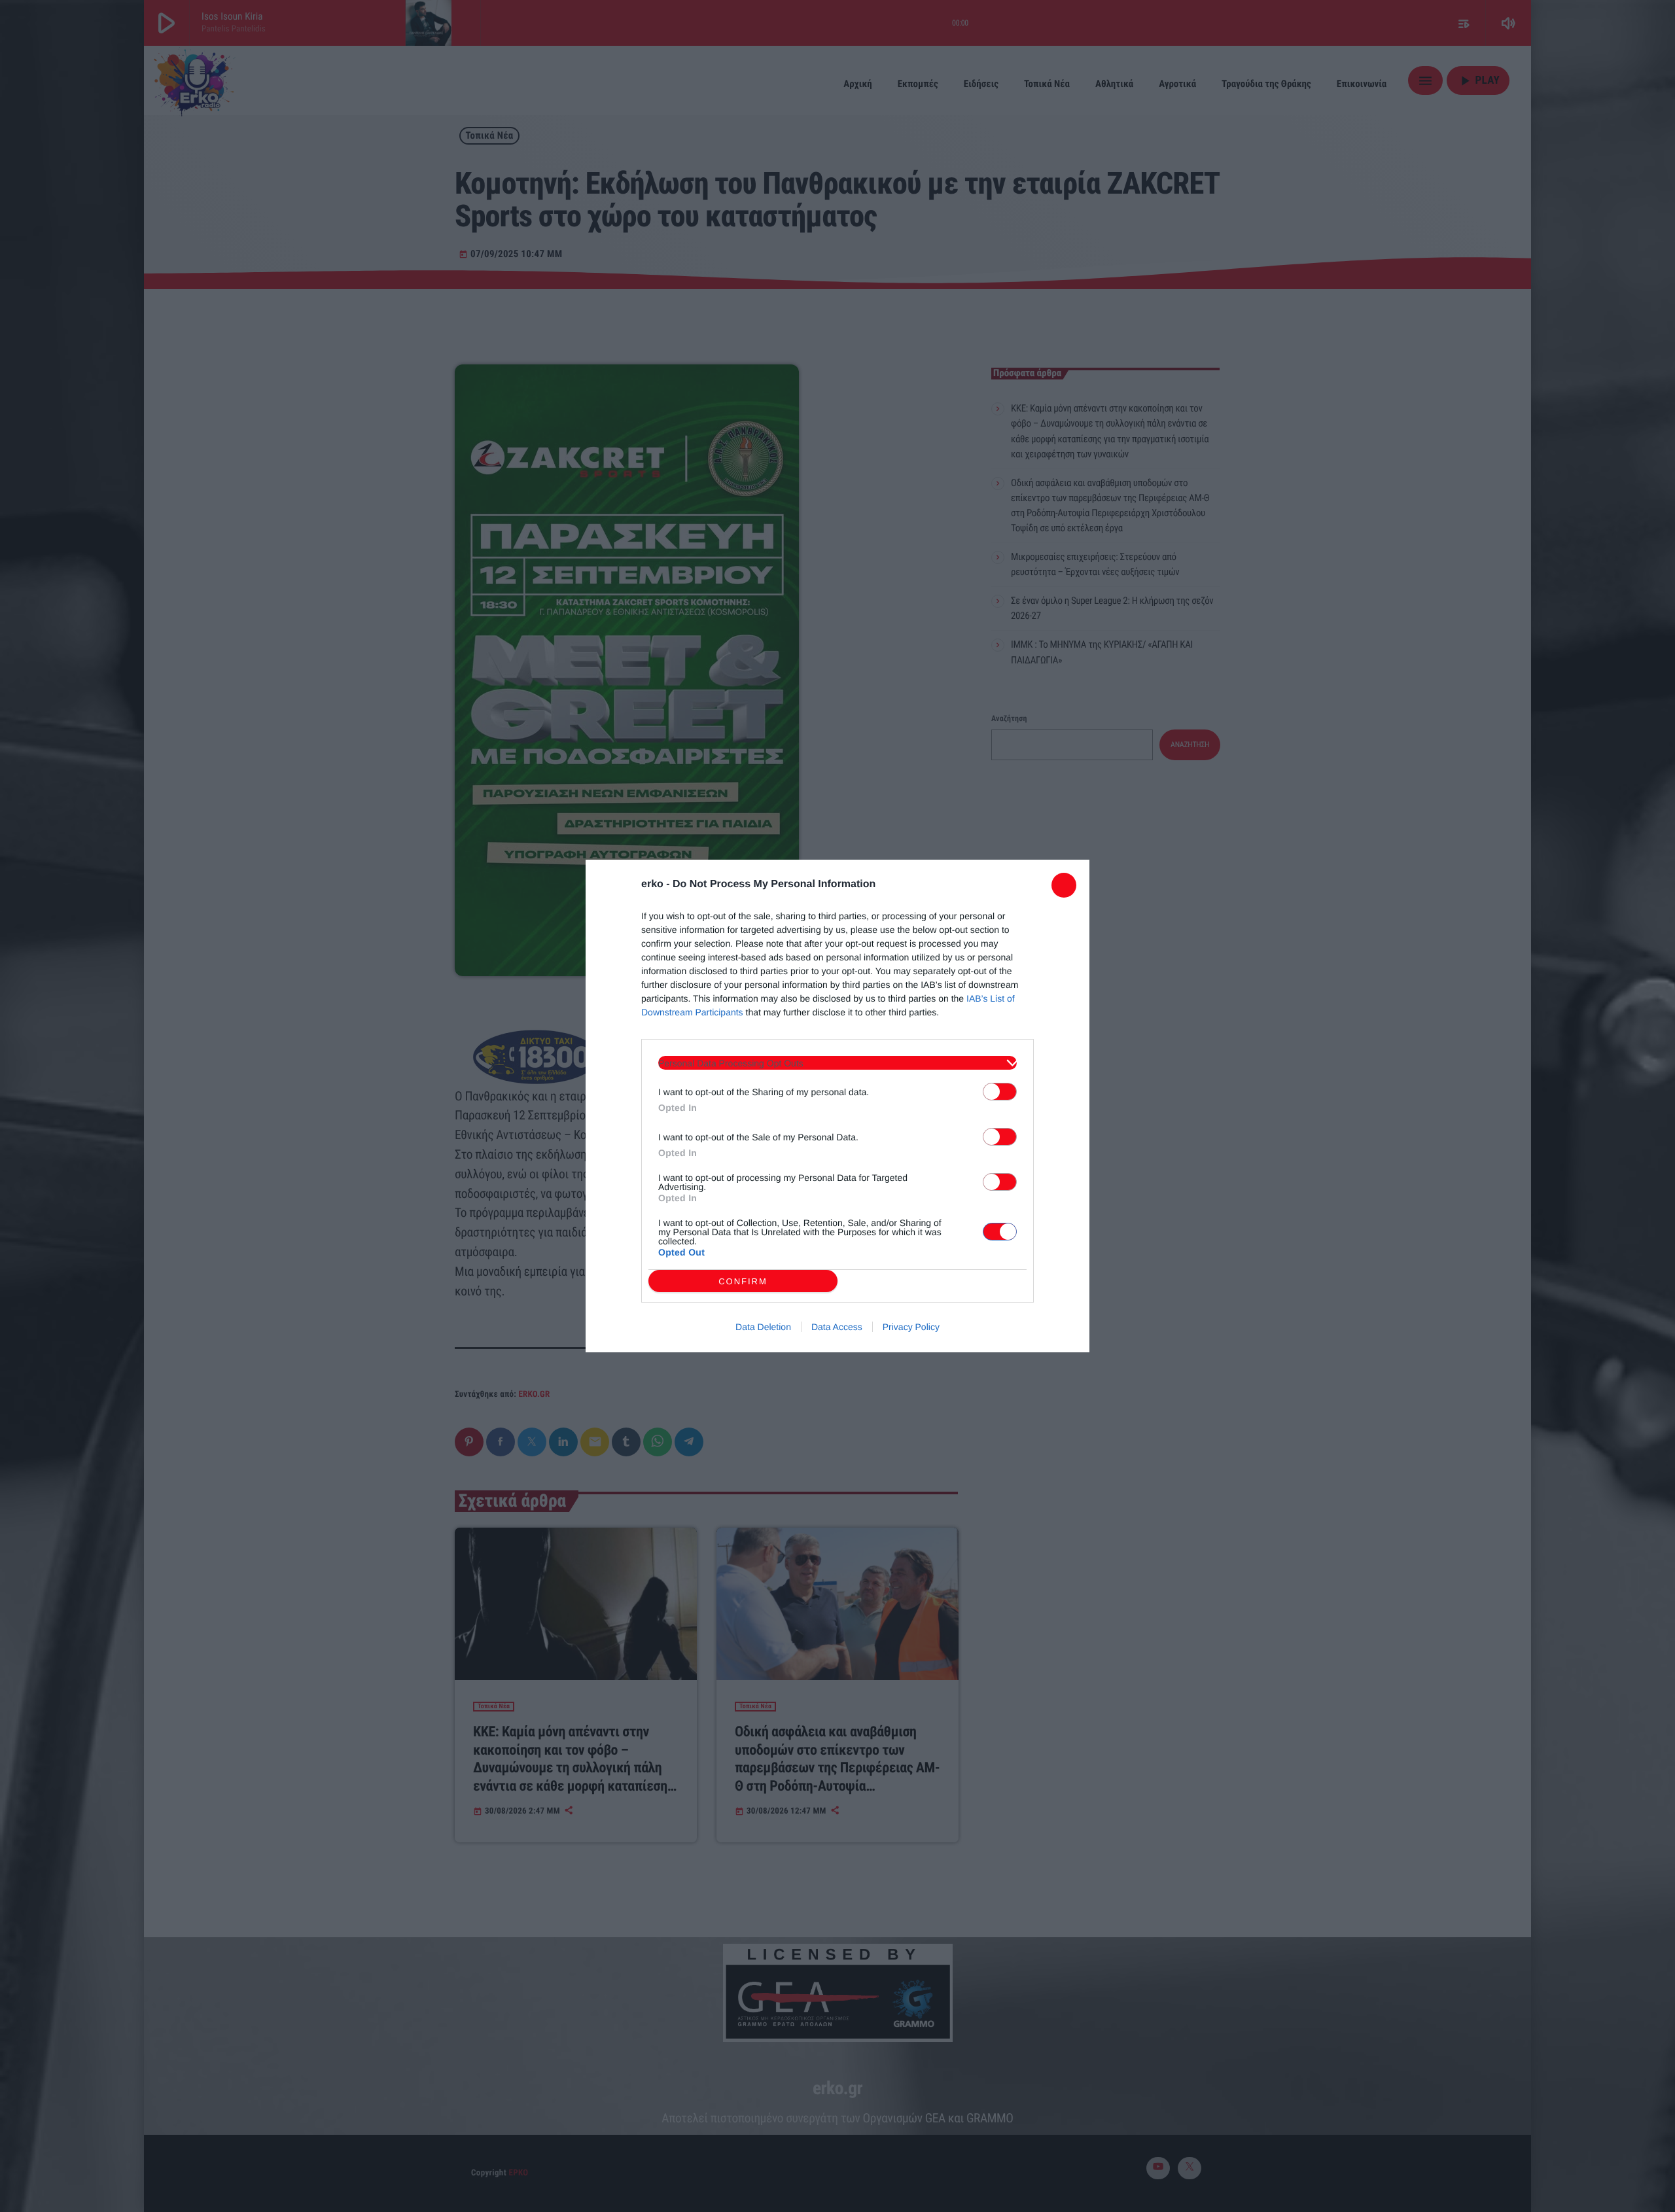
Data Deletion (763, 1327)
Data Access (837, 1327)
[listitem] (837, 1063)
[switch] (1000, 1092)
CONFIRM (743, 1281)
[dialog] (837, 1106)
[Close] (1064, 885)
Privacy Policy (911, 1327)
